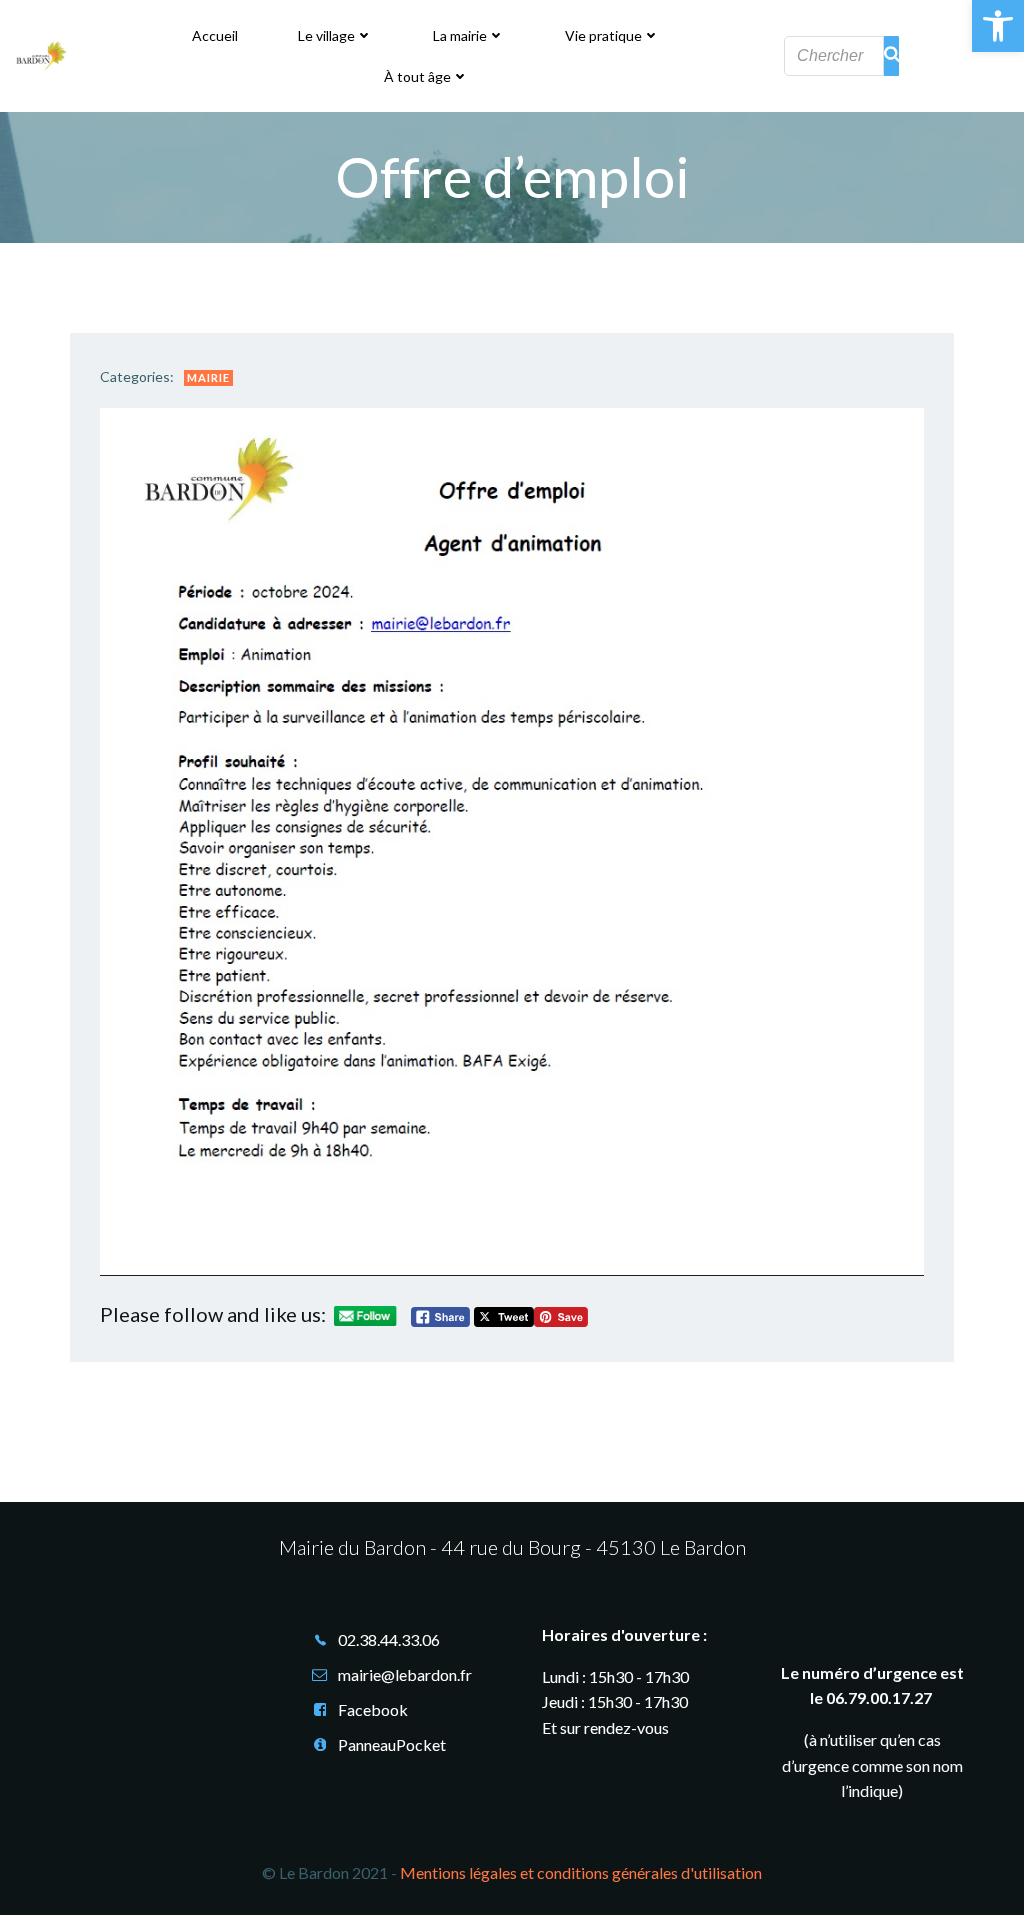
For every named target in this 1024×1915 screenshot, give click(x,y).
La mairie (460, 35)
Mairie (208, 377)
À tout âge (417, 76)
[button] (998, 26)
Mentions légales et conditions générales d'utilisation (581, 1872)
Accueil (215, 35)
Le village (326, 35)
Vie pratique (603, 35)
